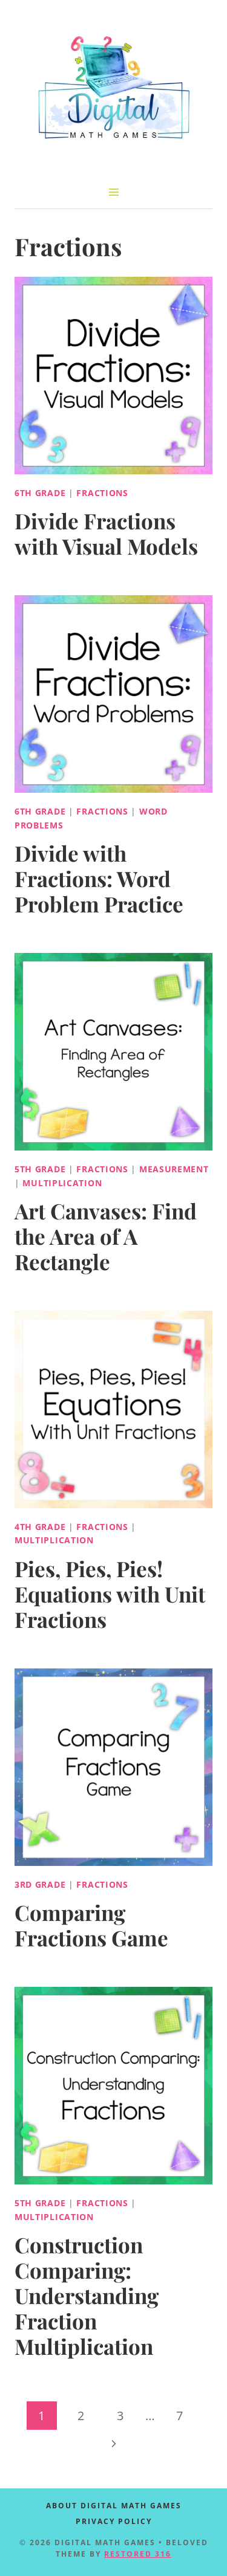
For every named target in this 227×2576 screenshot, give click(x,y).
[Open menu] (113, 192)
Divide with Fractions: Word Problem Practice (99, 878)
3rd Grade (40, 1884)
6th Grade (40, 493)
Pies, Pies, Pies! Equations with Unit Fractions (110, 1594)
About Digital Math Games (114, 2506)
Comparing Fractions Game (91, 1925)
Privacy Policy (114, 2521)
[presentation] (113, 376)
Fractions (102, 493)
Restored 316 (138, 2554)
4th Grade (40, 1527)
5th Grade (40, 1169)
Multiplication (62, 1183)
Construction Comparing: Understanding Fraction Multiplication (87, 2295)
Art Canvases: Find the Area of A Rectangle (106, 1236)
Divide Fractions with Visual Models (106, 533)
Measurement (174, 1169)
